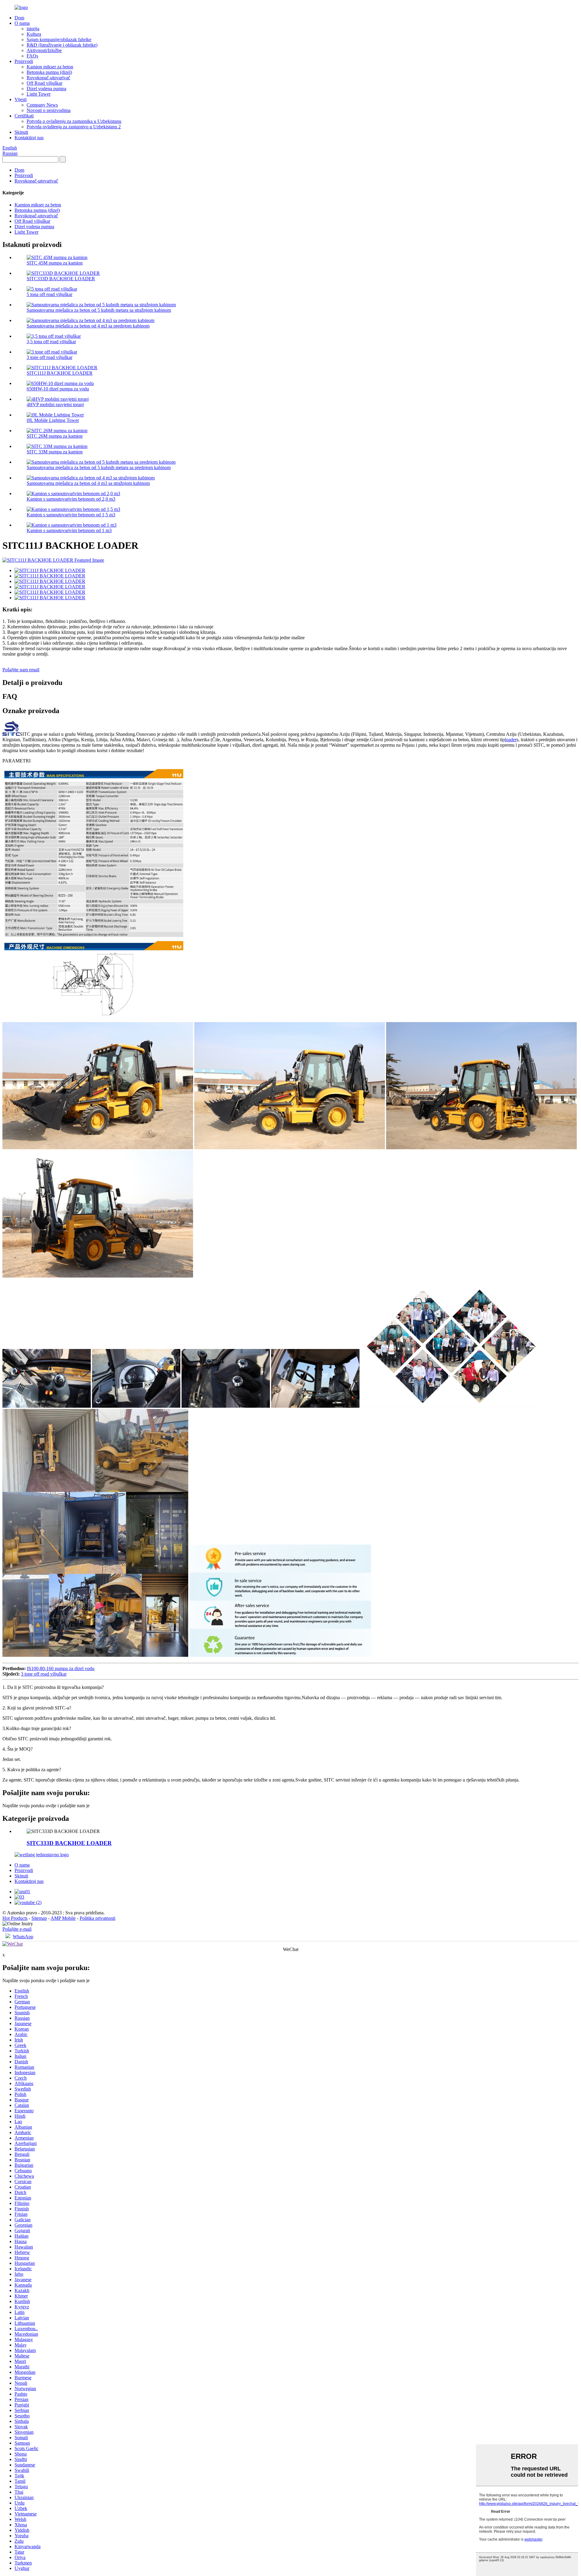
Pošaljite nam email (21, 670)
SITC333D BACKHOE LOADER (61, 279)
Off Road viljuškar (44, 83)
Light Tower (39, 94)
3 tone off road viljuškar (49, 357)
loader (511, 740)
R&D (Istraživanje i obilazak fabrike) (62, 45)
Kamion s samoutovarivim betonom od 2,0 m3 (71, 499)
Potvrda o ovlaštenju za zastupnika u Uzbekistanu (74, 121)
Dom (19, 18)
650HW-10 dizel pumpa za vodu (58, 389)
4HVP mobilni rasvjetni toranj (55, 405)
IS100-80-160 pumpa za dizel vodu (61, 1668)
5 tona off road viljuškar (49, 294)
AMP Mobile (63, 1918)
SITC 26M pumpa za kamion (55, 436)
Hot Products (15, 1918)
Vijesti (21, 99)
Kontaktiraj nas (29, 138)
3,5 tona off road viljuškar (51, 342)
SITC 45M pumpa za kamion (55, 263)
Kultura (34, 34)
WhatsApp (23, 1937)
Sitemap (39, 1918)
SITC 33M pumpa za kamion (55, 452)
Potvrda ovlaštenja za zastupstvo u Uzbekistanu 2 (74, 127)
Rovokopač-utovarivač (48, 78)
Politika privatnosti (97, 1918)
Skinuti (21, 132)
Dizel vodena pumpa (46, 89)
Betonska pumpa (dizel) (49, 72)
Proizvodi (24, 61)
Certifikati (24, 116)
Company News (42, 105)
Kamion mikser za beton (50, 67)
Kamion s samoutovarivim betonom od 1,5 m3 (71, 515)
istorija (33, 29)
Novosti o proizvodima (49, 110)
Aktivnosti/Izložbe (44, 50)
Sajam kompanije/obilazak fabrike (59, 39)
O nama (22, 23)
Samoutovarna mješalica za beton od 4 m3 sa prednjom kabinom (88, 326)
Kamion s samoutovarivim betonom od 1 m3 (69, 530)
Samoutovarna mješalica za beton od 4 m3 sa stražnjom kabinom (88, 483)
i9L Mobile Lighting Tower (53, 420)
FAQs (32, 56)
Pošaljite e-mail (17, 1929)
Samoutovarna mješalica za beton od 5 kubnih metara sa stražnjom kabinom (99, 310)
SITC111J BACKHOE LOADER (60, 373)
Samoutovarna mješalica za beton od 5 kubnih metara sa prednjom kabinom (99, 467)
